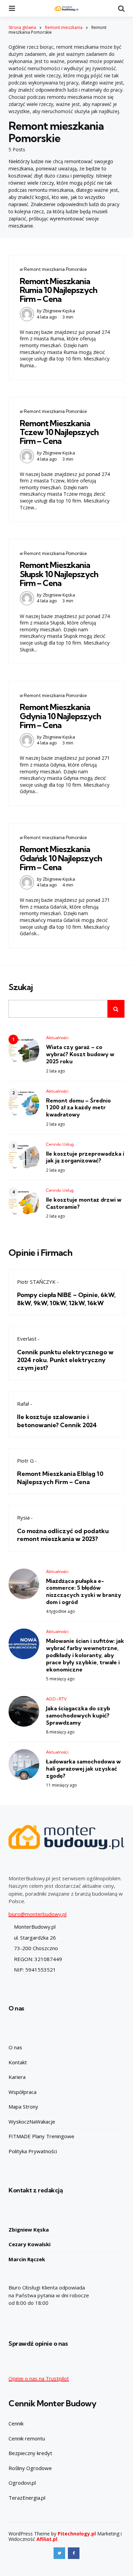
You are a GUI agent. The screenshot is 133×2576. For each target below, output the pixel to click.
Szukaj (21, 987)
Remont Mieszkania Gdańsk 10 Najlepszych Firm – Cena (61, 858)
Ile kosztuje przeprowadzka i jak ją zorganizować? (85, 1157)
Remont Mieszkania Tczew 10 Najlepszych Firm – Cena (59, 432)
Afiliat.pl (47, 2539)
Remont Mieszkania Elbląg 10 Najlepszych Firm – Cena (60, 1478)
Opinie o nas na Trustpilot (39, 2378)
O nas (15, 2047)
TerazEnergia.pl (27, 2498)
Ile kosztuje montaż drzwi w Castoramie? (84, 1203)
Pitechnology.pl (77, 2534)
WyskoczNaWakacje (32, 2122)
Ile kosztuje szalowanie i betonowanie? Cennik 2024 (57, 1421)
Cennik (16, 2423)
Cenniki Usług (60, 1144)
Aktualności (57, 1038)
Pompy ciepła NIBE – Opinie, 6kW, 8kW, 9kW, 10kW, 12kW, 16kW (66, 1299)
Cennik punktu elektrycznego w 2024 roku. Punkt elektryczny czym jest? (65, 1360)
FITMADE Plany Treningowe (41, 2136)
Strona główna (22, 27)
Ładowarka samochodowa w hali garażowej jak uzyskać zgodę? (83, 1769)
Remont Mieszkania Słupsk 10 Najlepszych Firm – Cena (59, 574)
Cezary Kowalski (29, 2244)
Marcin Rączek (27, 2259)
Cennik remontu (27, 2438)
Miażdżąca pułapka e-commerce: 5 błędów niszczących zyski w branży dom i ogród (84, 1591)
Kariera (17, 2077)
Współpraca (23, 2092)
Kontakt (18, 2062)
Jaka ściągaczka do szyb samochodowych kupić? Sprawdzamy (78, 1715)
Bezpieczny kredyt (30, 2453)
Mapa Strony (23, 2107)
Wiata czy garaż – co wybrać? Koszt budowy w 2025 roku (80, 1054)
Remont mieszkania (64, 27)
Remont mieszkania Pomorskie (55, 269)
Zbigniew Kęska (59, 311)
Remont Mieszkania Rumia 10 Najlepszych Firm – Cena (58, 290)
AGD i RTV (56, 1699)
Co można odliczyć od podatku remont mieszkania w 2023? (63, 1535)
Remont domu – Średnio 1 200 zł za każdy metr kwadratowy (78, 1108)
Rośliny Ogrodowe (30, 2468)
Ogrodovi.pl (22, 2483)
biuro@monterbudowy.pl (38, 1914)
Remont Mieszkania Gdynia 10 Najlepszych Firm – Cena (60, 716)
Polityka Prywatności (33, 2151)
